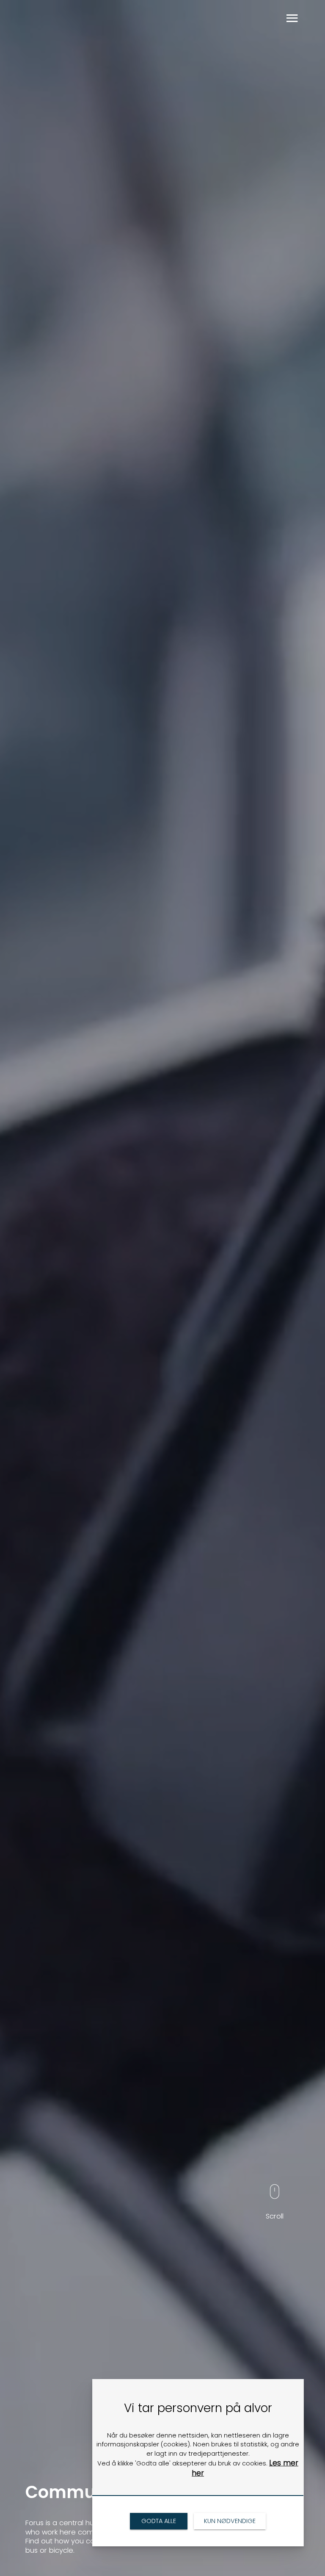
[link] (158, 2521)
